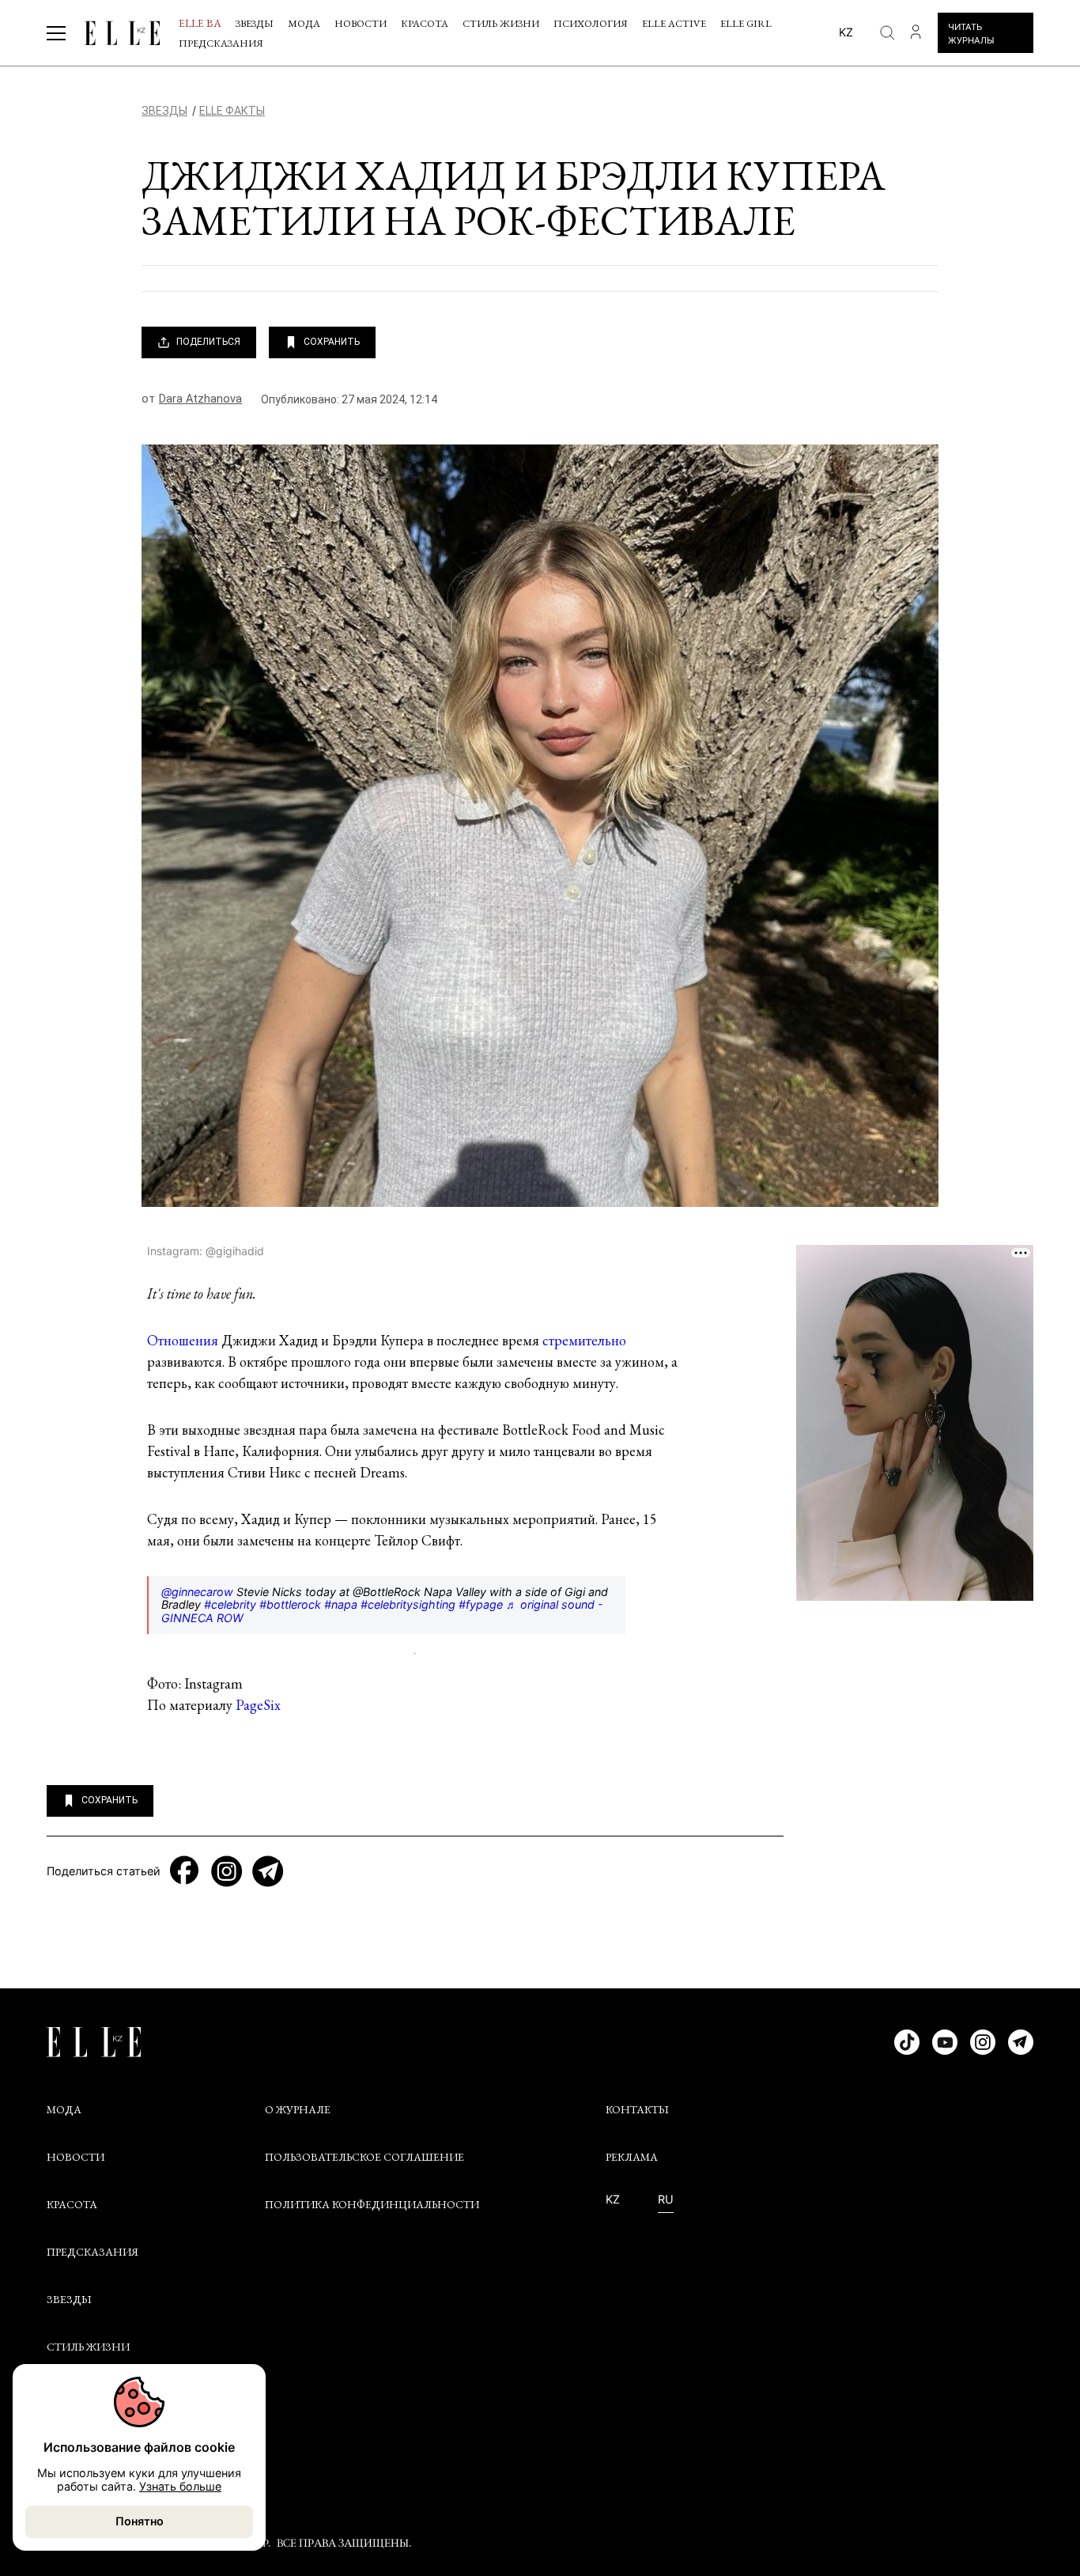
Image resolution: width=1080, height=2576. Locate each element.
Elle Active (674, 23)
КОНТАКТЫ (637, 2109)
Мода (304, 23)
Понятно (140, 2521)
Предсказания (221, 43)
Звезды (255, 23)
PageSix (258, 1705)
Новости (361, 23)
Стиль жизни (501, 23)
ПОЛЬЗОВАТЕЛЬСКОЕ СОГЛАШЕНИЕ (364, 2157)
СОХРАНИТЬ (332, 342)
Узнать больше (180, 2486)
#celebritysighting (408, 1604)
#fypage (481, 1604)
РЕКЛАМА (632, 2157)
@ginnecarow (197, 1592)
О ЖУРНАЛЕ (298, 2109)
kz (846, 32)
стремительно (584, 1340)
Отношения (183, 1340)
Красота (425, 23)
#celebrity (230, 1604)
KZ (613, 2200)
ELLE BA (200, 23)
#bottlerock (290, 1604)
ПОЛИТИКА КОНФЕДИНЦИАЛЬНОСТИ (372, 2204)
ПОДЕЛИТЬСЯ (208, 342)
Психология (591, 23)
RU (666, 2200)
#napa (341, 1604)
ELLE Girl (746, 23)
